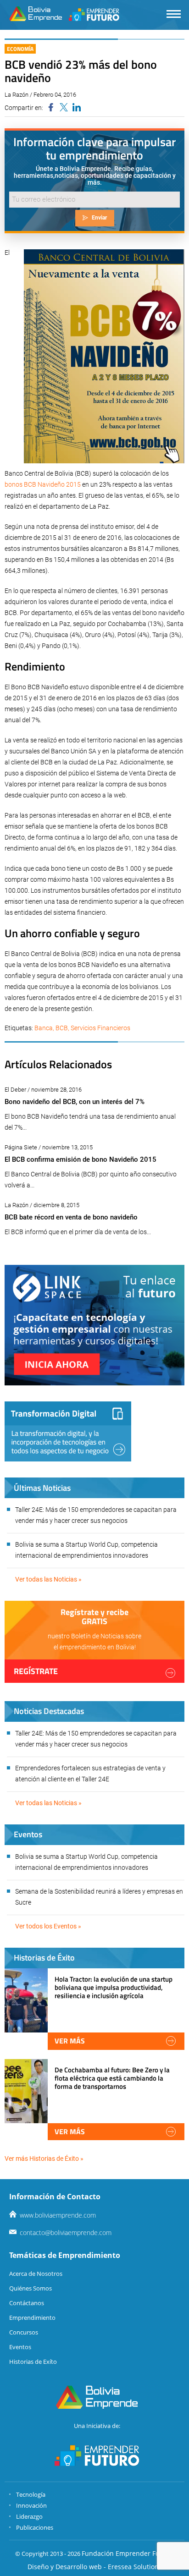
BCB (62, 1028)
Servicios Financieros (100, 1028)
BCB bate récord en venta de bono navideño (71, 1217)
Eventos (20, 2347)
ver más (70, 2041)
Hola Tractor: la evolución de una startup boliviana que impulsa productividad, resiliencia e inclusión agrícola (114, 1987)
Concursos (24, 2332)
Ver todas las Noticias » (48, 1579)
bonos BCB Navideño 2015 (43, 484)
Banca (44, 1028)
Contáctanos (27, 2303)
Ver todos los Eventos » (48, 1926)
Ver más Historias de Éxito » (44, 2159)
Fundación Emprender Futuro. (128, 2553)
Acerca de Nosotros (36, 2274)
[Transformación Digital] (68, 1431)
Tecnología (31, 2494)
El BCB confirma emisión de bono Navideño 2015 (81, 1159)
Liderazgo (29, 2516)
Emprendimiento (32, 2318)
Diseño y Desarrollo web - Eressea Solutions (95, 2567)
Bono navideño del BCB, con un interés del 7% (75, 1102)
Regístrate (36, 1671)
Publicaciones (35, 2527)
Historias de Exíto (33, 2362)
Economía (20, 49)
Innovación (31, 2505)
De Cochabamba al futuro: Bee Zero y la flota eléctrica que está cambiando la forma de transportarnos (112, 2078)
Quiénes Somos (31, 2288)
